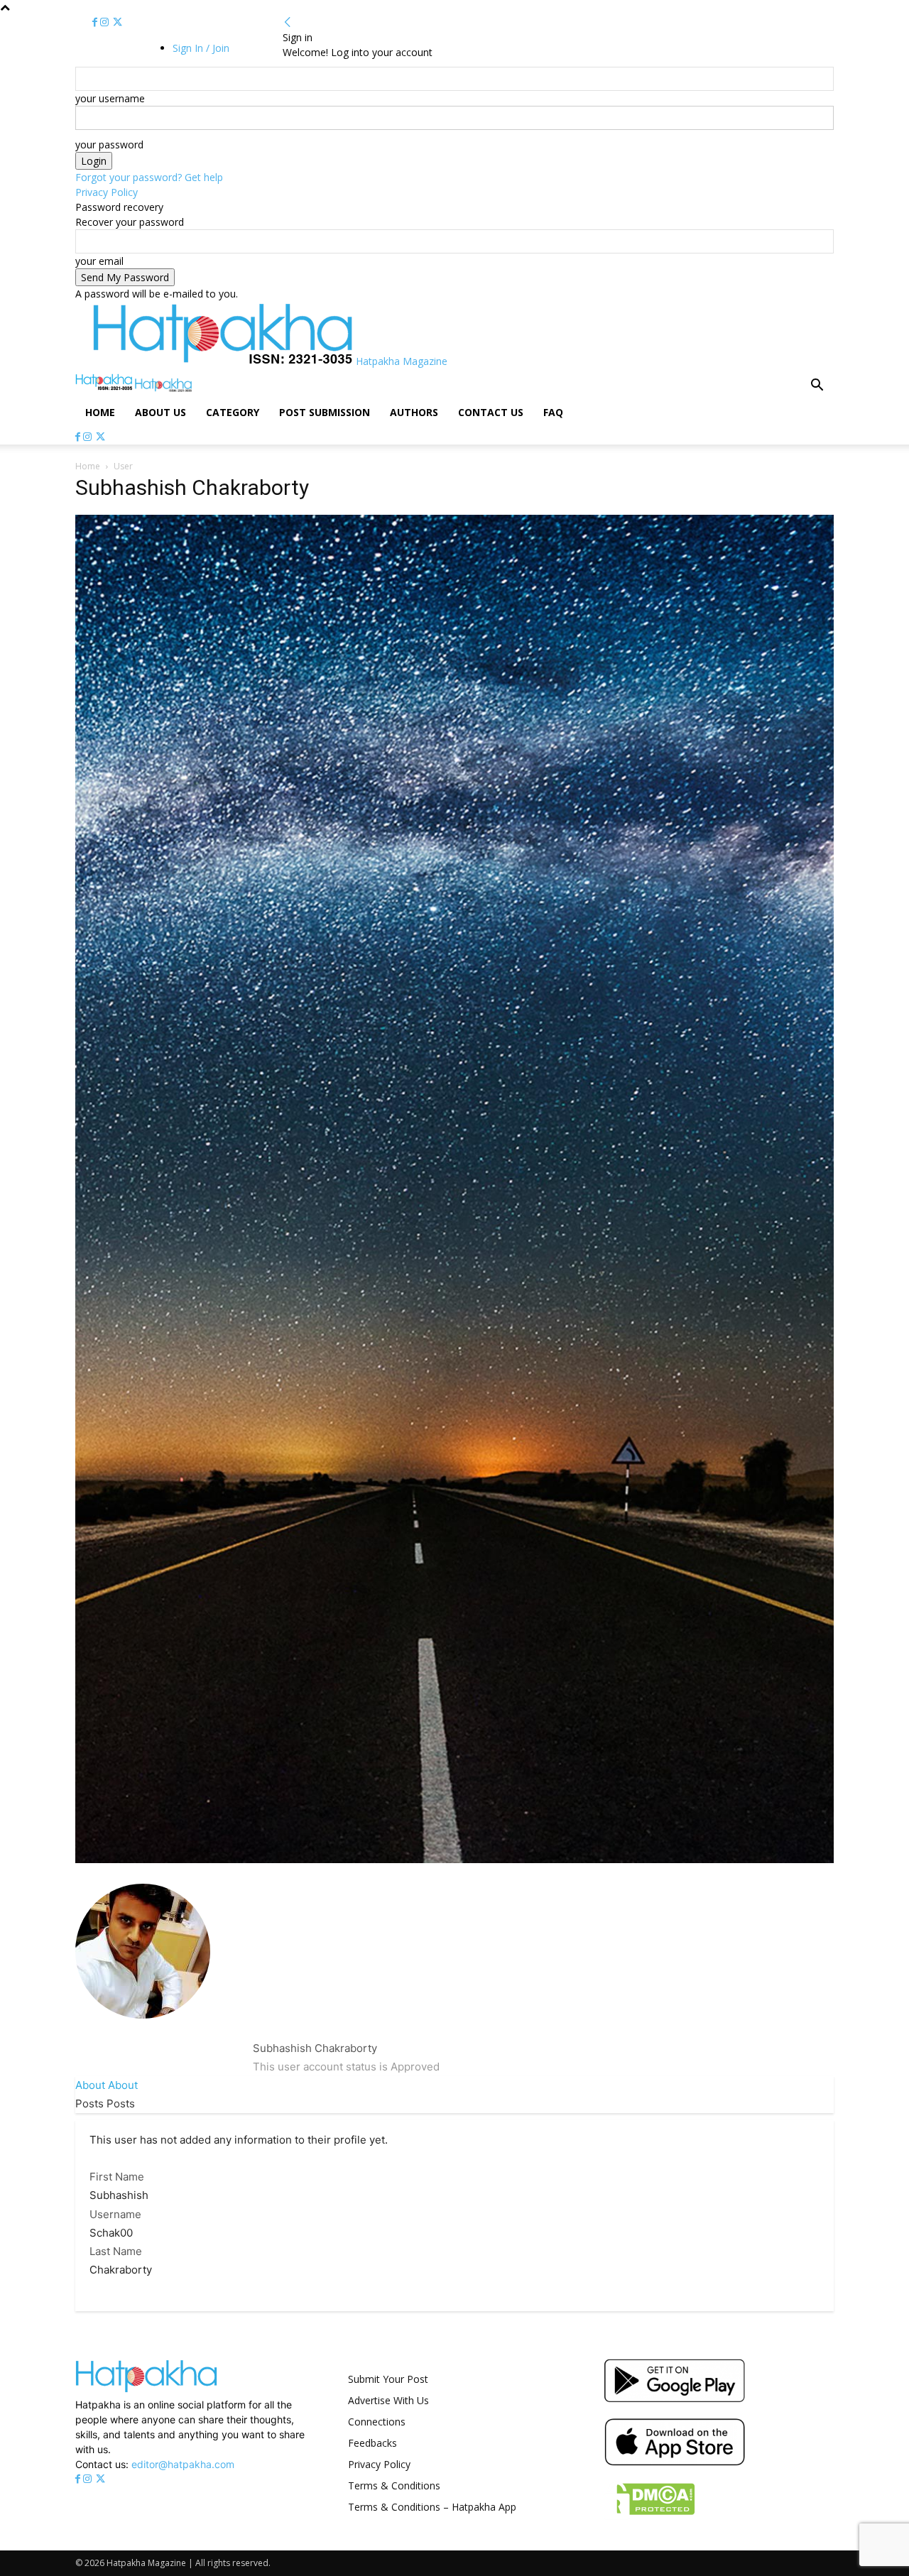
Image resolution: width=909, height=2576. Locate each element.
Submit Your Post (388, 2379)
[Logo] (105, 388)
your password (109, 144)
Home (100, 412)
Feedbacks (372, 2443)
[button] (817, 387)
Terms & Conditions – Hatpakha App (432, 2507)
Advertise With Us (388, 2400)
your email (99, 261)
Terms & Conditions (394, 2485)
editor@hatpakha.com (183, 2464)
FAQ (553, 412)
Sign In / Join (201, 48)
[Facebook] (96, 22)
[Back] (288, 22)
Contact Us (491, 412)
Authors (414, 412)
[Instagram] (106, 22)
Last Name (116, 2251)
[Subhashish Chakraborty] (143, 2030)
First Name (117, 2177)
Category (233, 412)
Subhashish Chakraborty (315, 2048)
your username (110, 98)
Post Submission (325, 412)
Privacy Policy (107, 192)
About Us (160, 412)
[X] (118, 22)
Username (115, 2214)
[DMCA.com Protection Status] (649, 2516)
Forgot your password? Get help (149, 177)
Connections (377, 2422)
